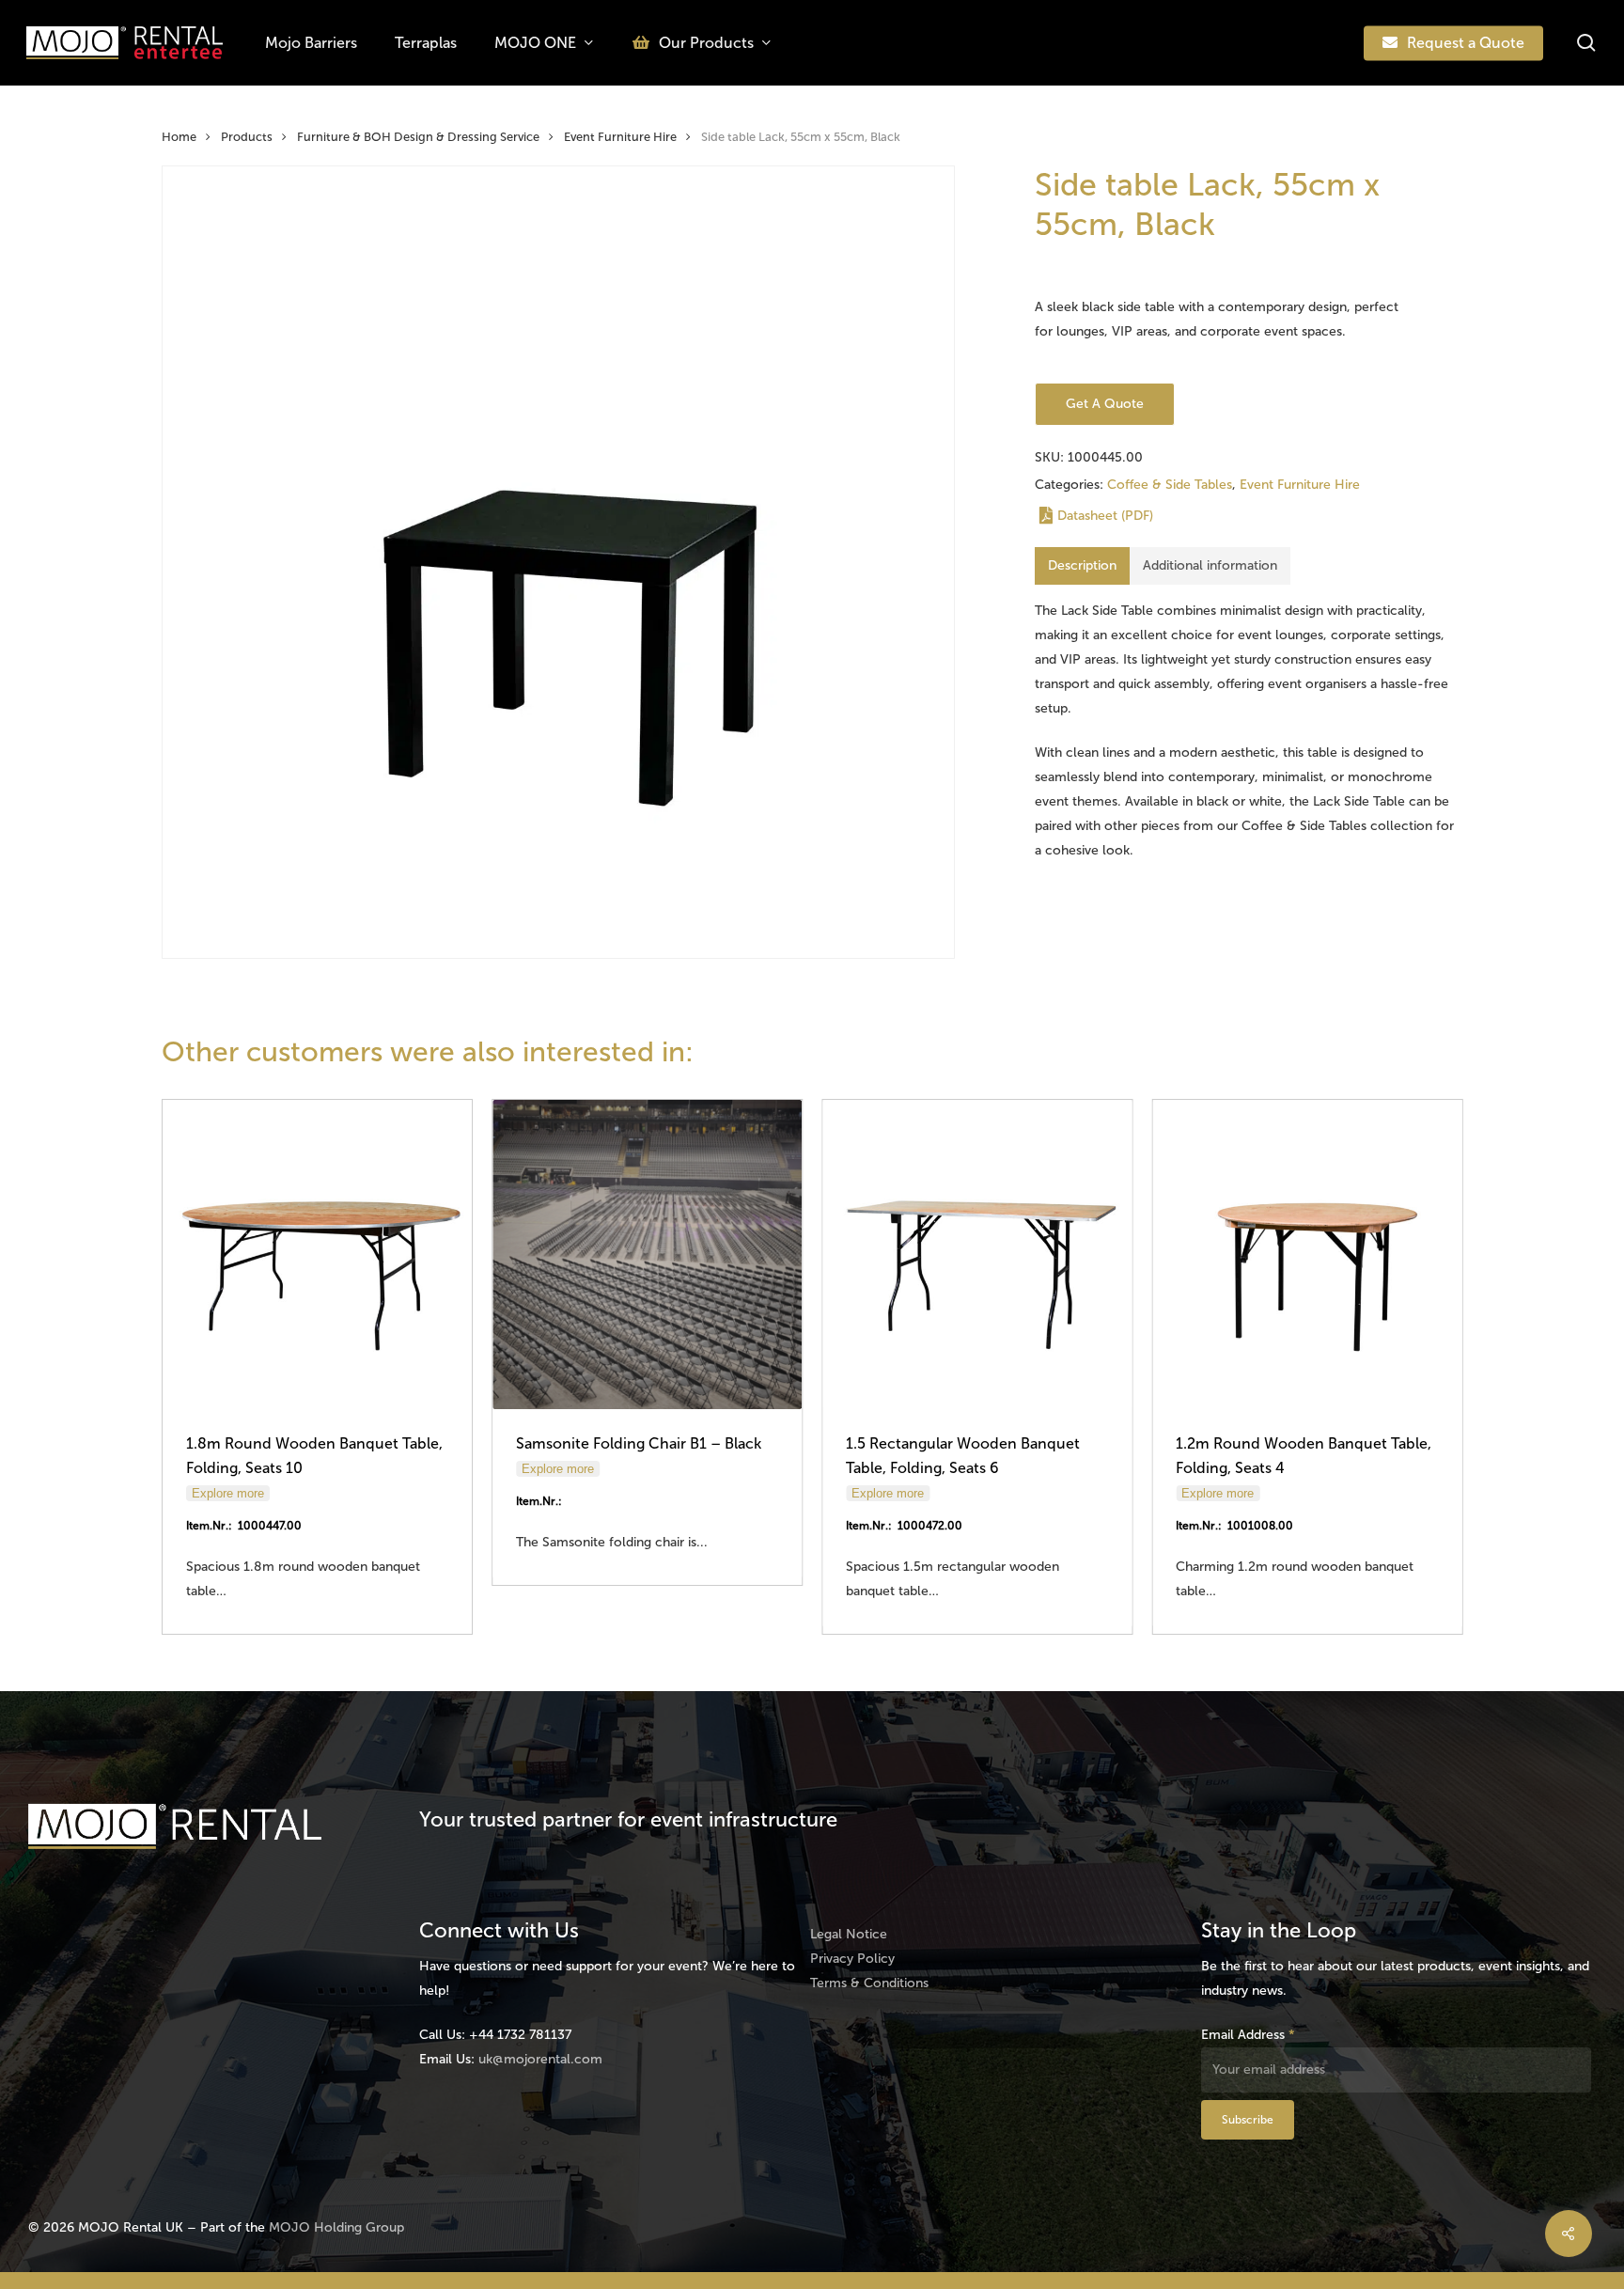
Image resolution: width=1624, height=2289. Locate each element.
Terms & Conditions (869, 1983)
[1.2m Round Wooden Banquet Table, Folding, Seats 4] (1307, 1254)
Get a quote (1105, 404)
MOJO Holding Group (336, 2227)
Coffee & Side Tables (1170, 485)
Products (247, 137)
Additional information (1210, 565)
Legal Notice (849, 1934)
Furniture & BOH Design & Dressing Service (418, 137)
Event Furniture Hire (620, 137)
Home (179, 137)
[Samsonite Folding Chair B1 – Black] (647, 1254)
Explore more (228, 1493)
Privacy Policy (852, 1959)
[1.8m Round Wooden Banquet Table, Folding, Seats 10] (317, 1254)
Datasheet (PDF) (1105, 516)
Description (1082, 565)
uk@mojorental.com (540, 2059)
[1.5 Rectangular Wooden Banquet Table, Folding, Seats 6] (977, 1254)
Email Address (1248, 2035)
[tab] (1082, 566)
